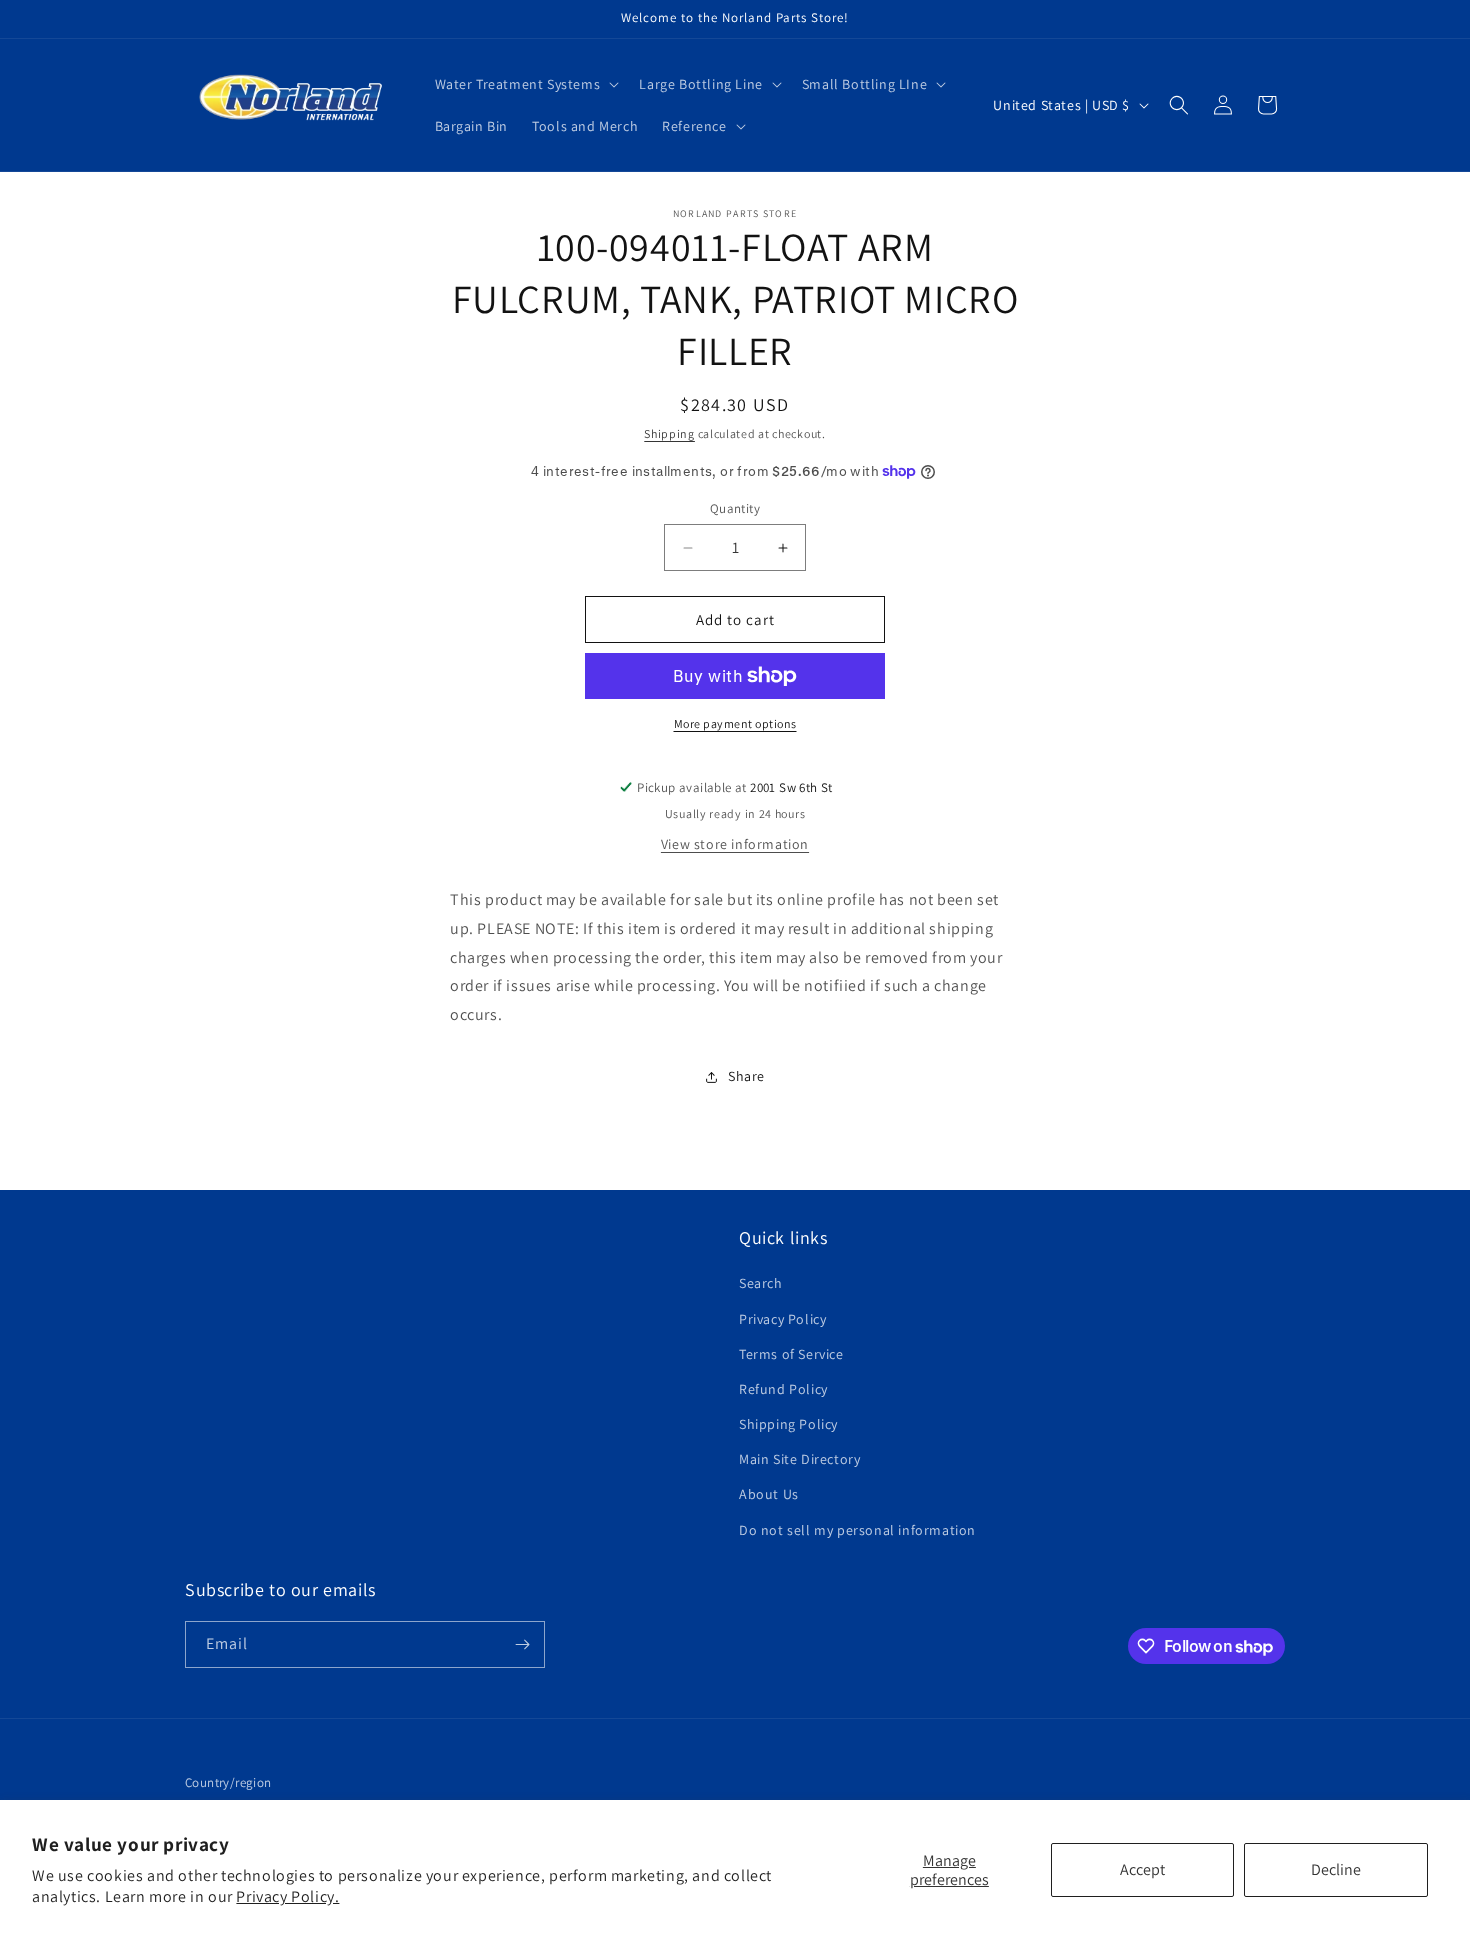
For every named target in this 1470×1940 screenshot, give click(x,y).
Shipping (669, 433)
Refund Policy (783, 1389)
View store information (735, 844)
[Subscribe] (522, 1644)
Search (761, 1283)
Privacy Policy (782, 1319)
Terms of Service (791, 1354)
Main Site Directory (799, 1459)
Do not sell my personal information (857, 1530)
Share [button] (746, 1076)
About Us (769, 1494)
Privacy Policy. (287, 1896)
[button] (525, 84)
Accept (1142, 1869)
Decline (1336, 1869)
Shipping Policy (788, 1424)
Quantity (735, 508)
